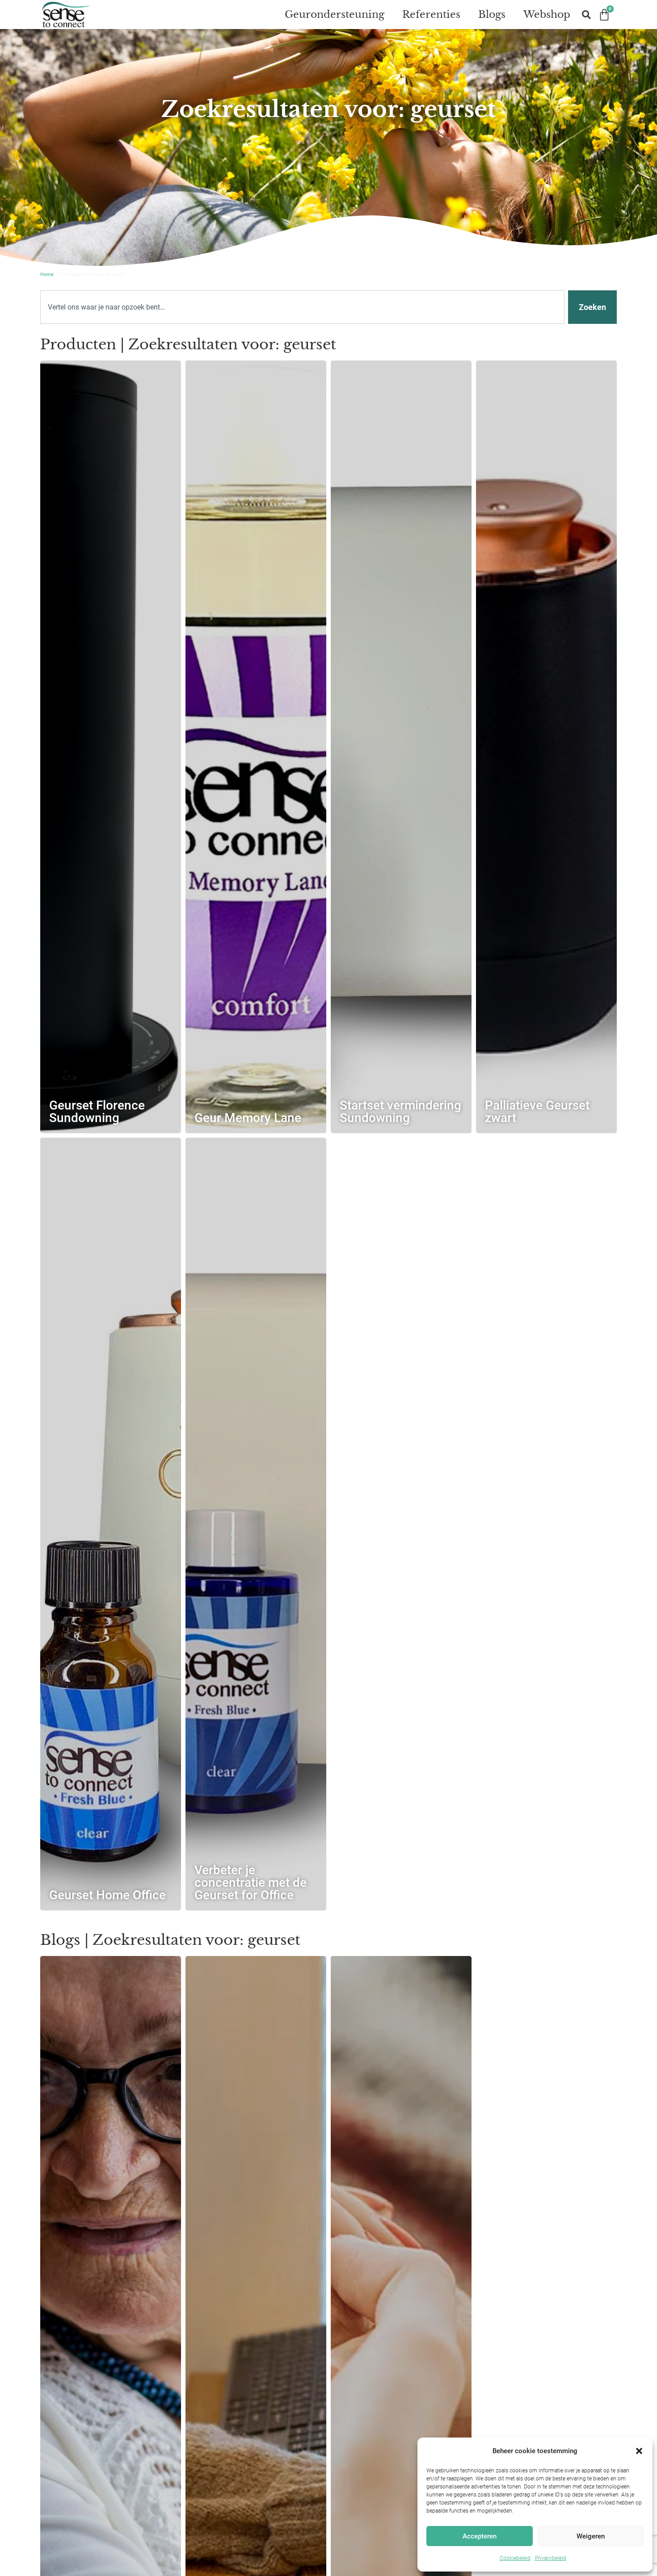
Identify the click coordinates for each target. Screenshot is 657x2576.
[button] (639, 2451)
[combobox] (302, 307)
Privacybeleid (551, 2558)
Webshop (547, 15)
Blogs (492, 15)
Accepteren (480, 2536)
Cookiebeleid (515, 2558)
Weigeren (591, 2536)
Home (47, 274)
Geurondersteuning (335, 15)
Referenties (431, 15)
